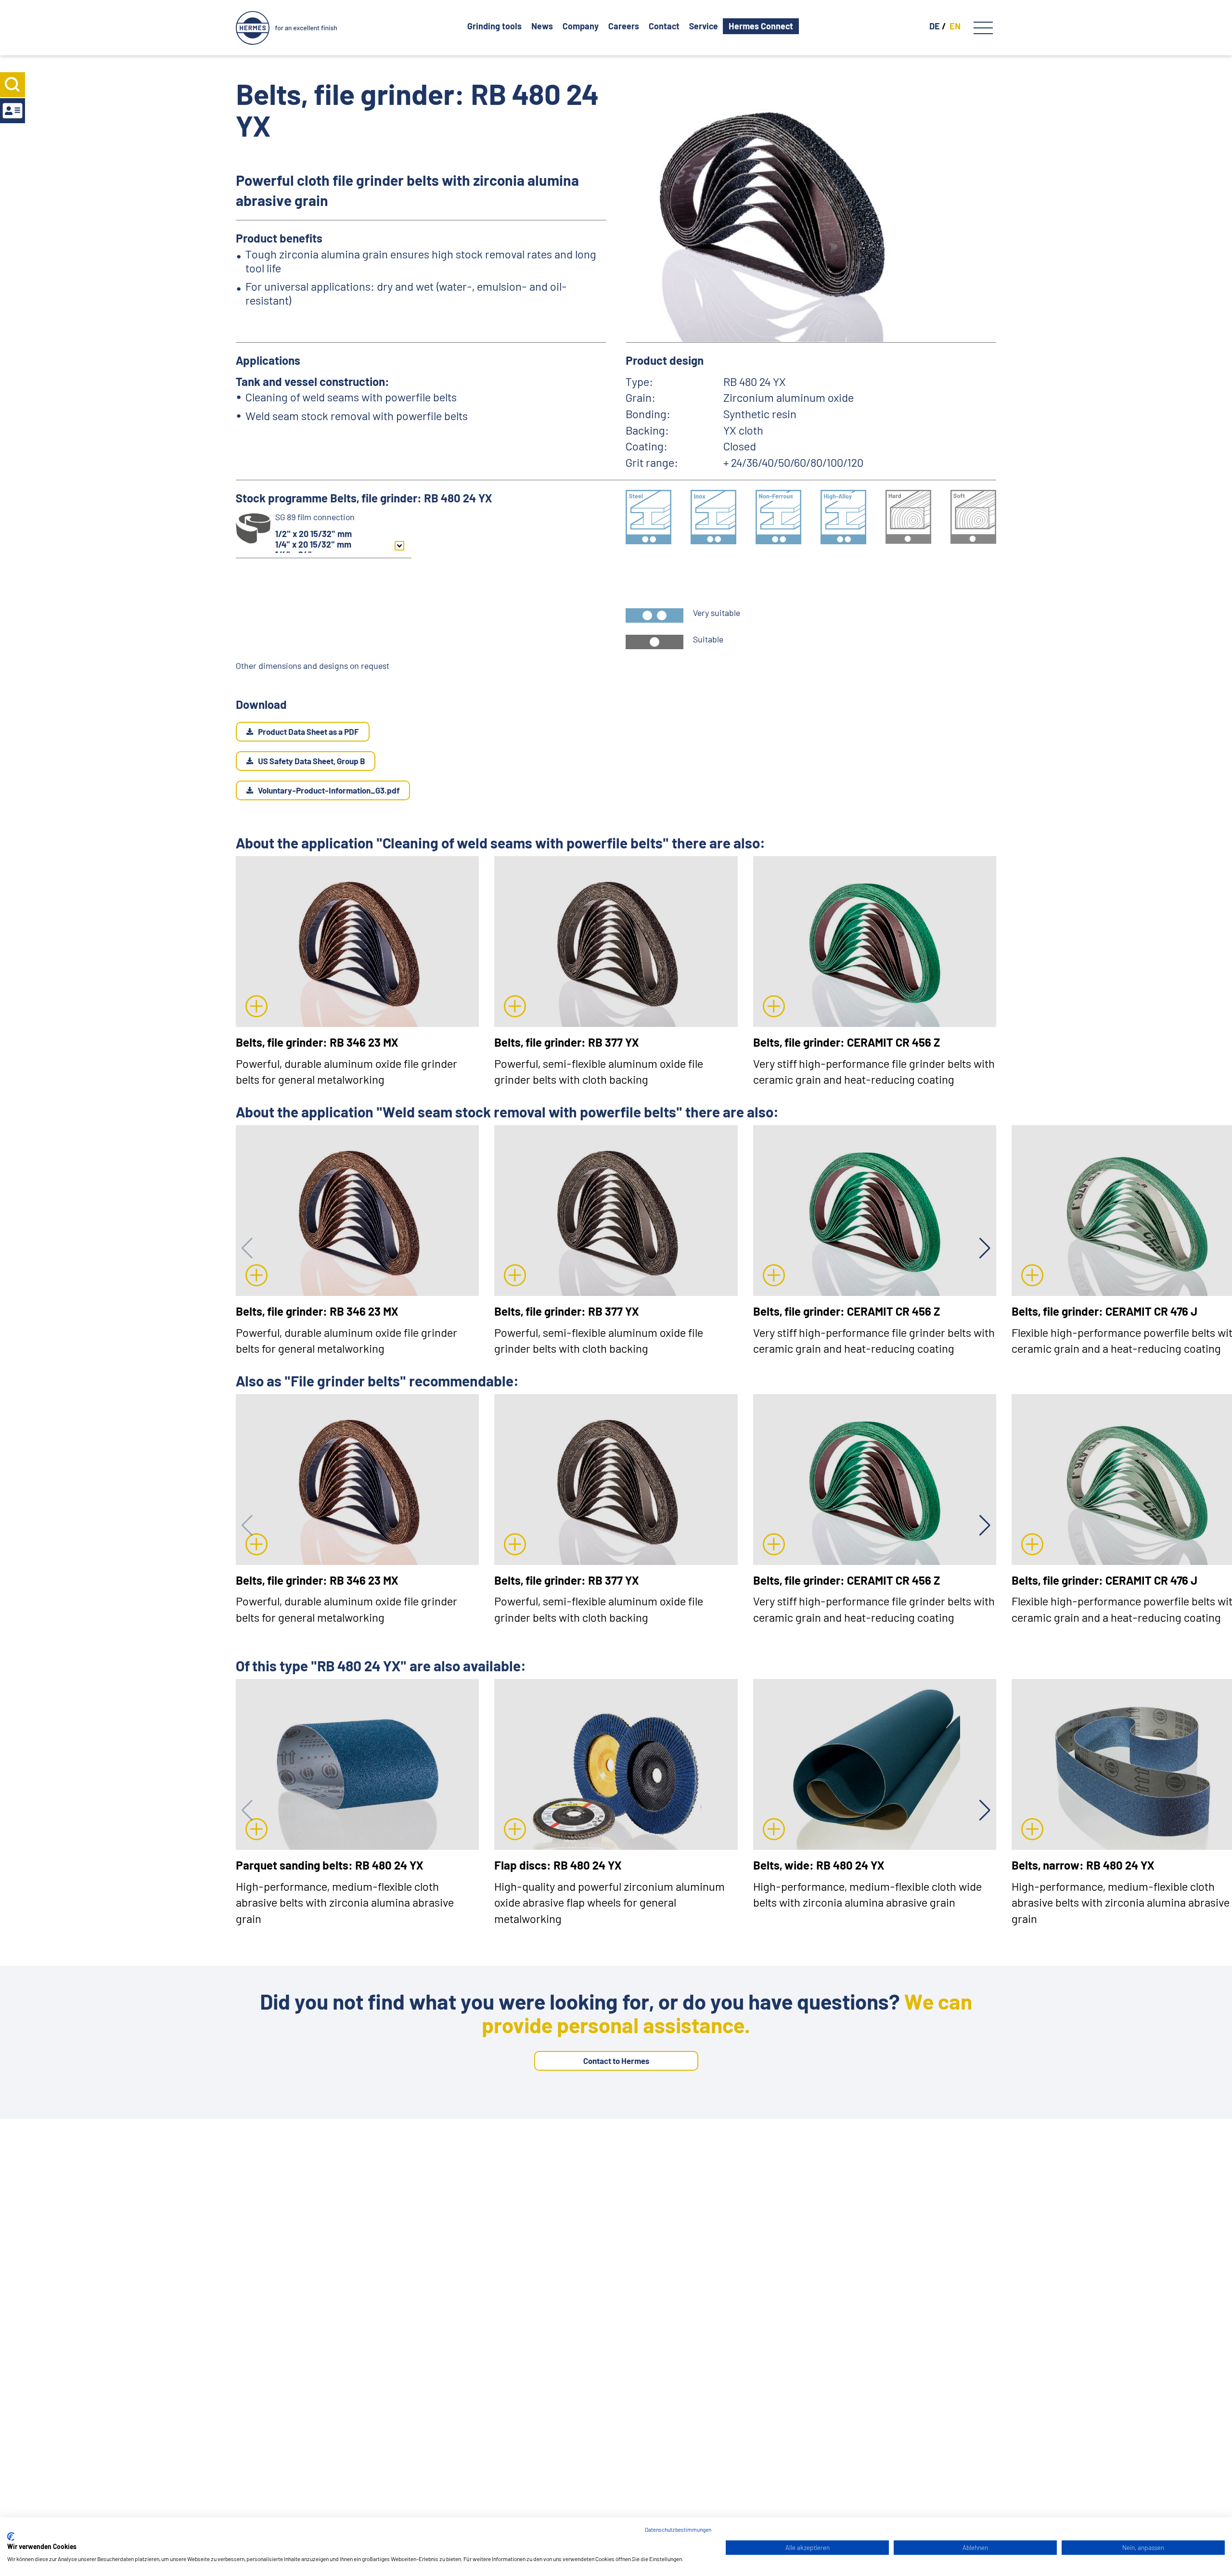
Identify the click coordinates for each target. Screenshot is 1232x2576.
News (542, 26)
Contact (664, 26)
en (955, 26)
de (935, 26)
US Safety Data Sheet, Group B (311, 761)
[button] (985, 1248)
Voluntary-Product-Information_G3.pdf (329, 790)
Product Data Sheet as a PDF (308, 731)
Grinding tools (494, 26)
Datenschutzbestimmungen (678, 2529)
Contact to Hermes (616, 2061)
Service (704, 26)
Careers (624, 26)
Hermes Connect (761, 26)
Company (581, 26)
